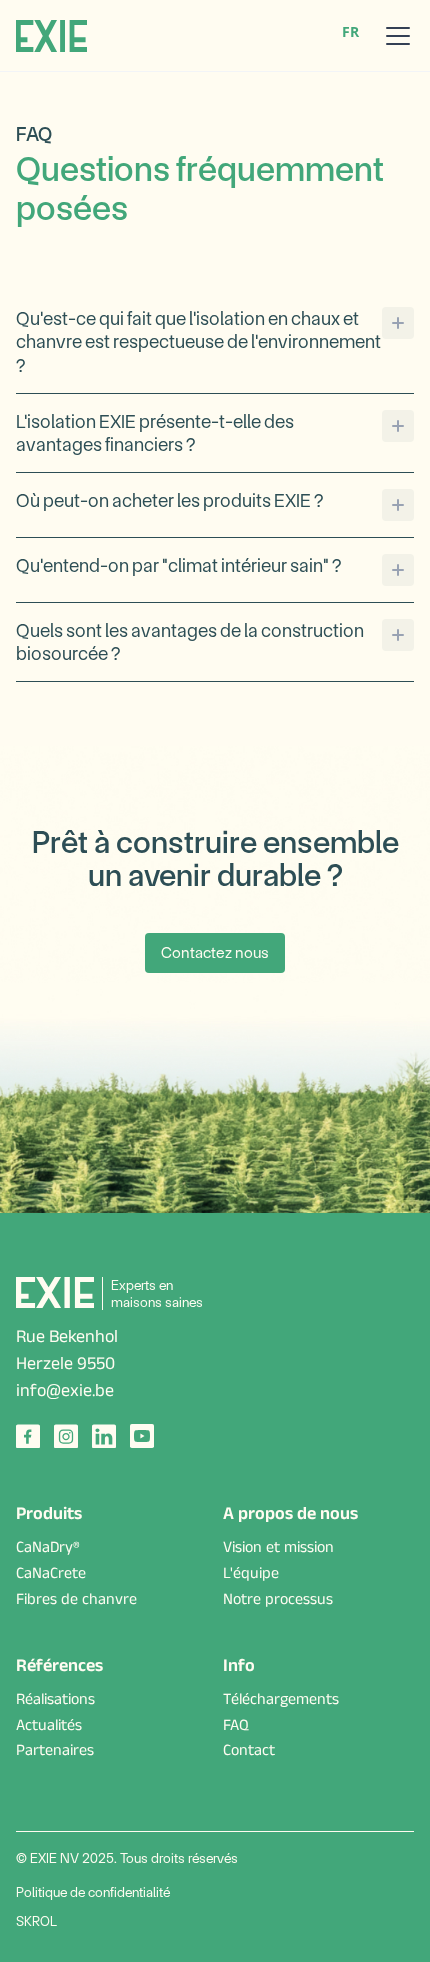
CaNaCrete (51, 1576)
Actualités (49, 1728)
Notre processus (278, 1602)
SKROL (36, 1921)
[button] (394, 36)
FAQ (236, 1728)
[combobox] (350, 32)
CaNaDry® (48, 1550)
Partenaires (55, 1753)
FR (350, 31)
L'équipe (251, 1576)
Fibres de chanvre (76, 1602)
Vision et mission (278, 1550)
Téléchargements (281, 1702)
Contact (249, 1753)
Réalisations (55, 1702)
